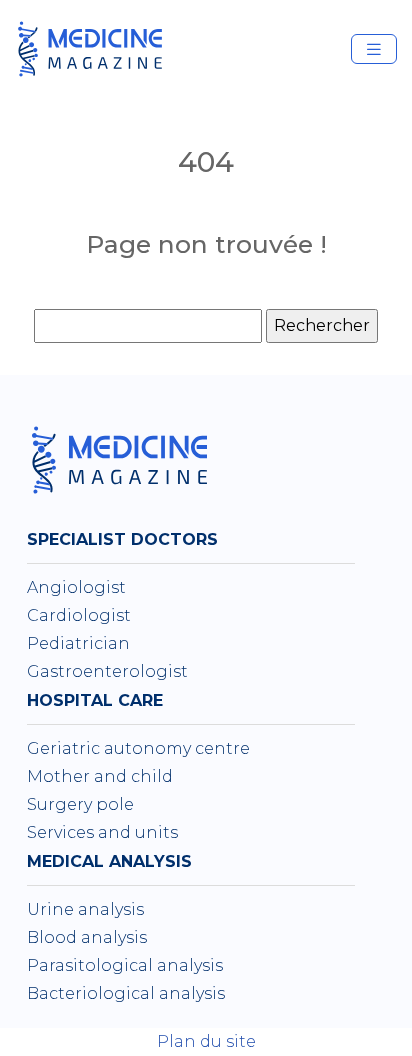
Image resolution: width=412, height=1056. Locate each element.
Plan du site (206, 1041)
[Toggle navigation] (374, 49)
